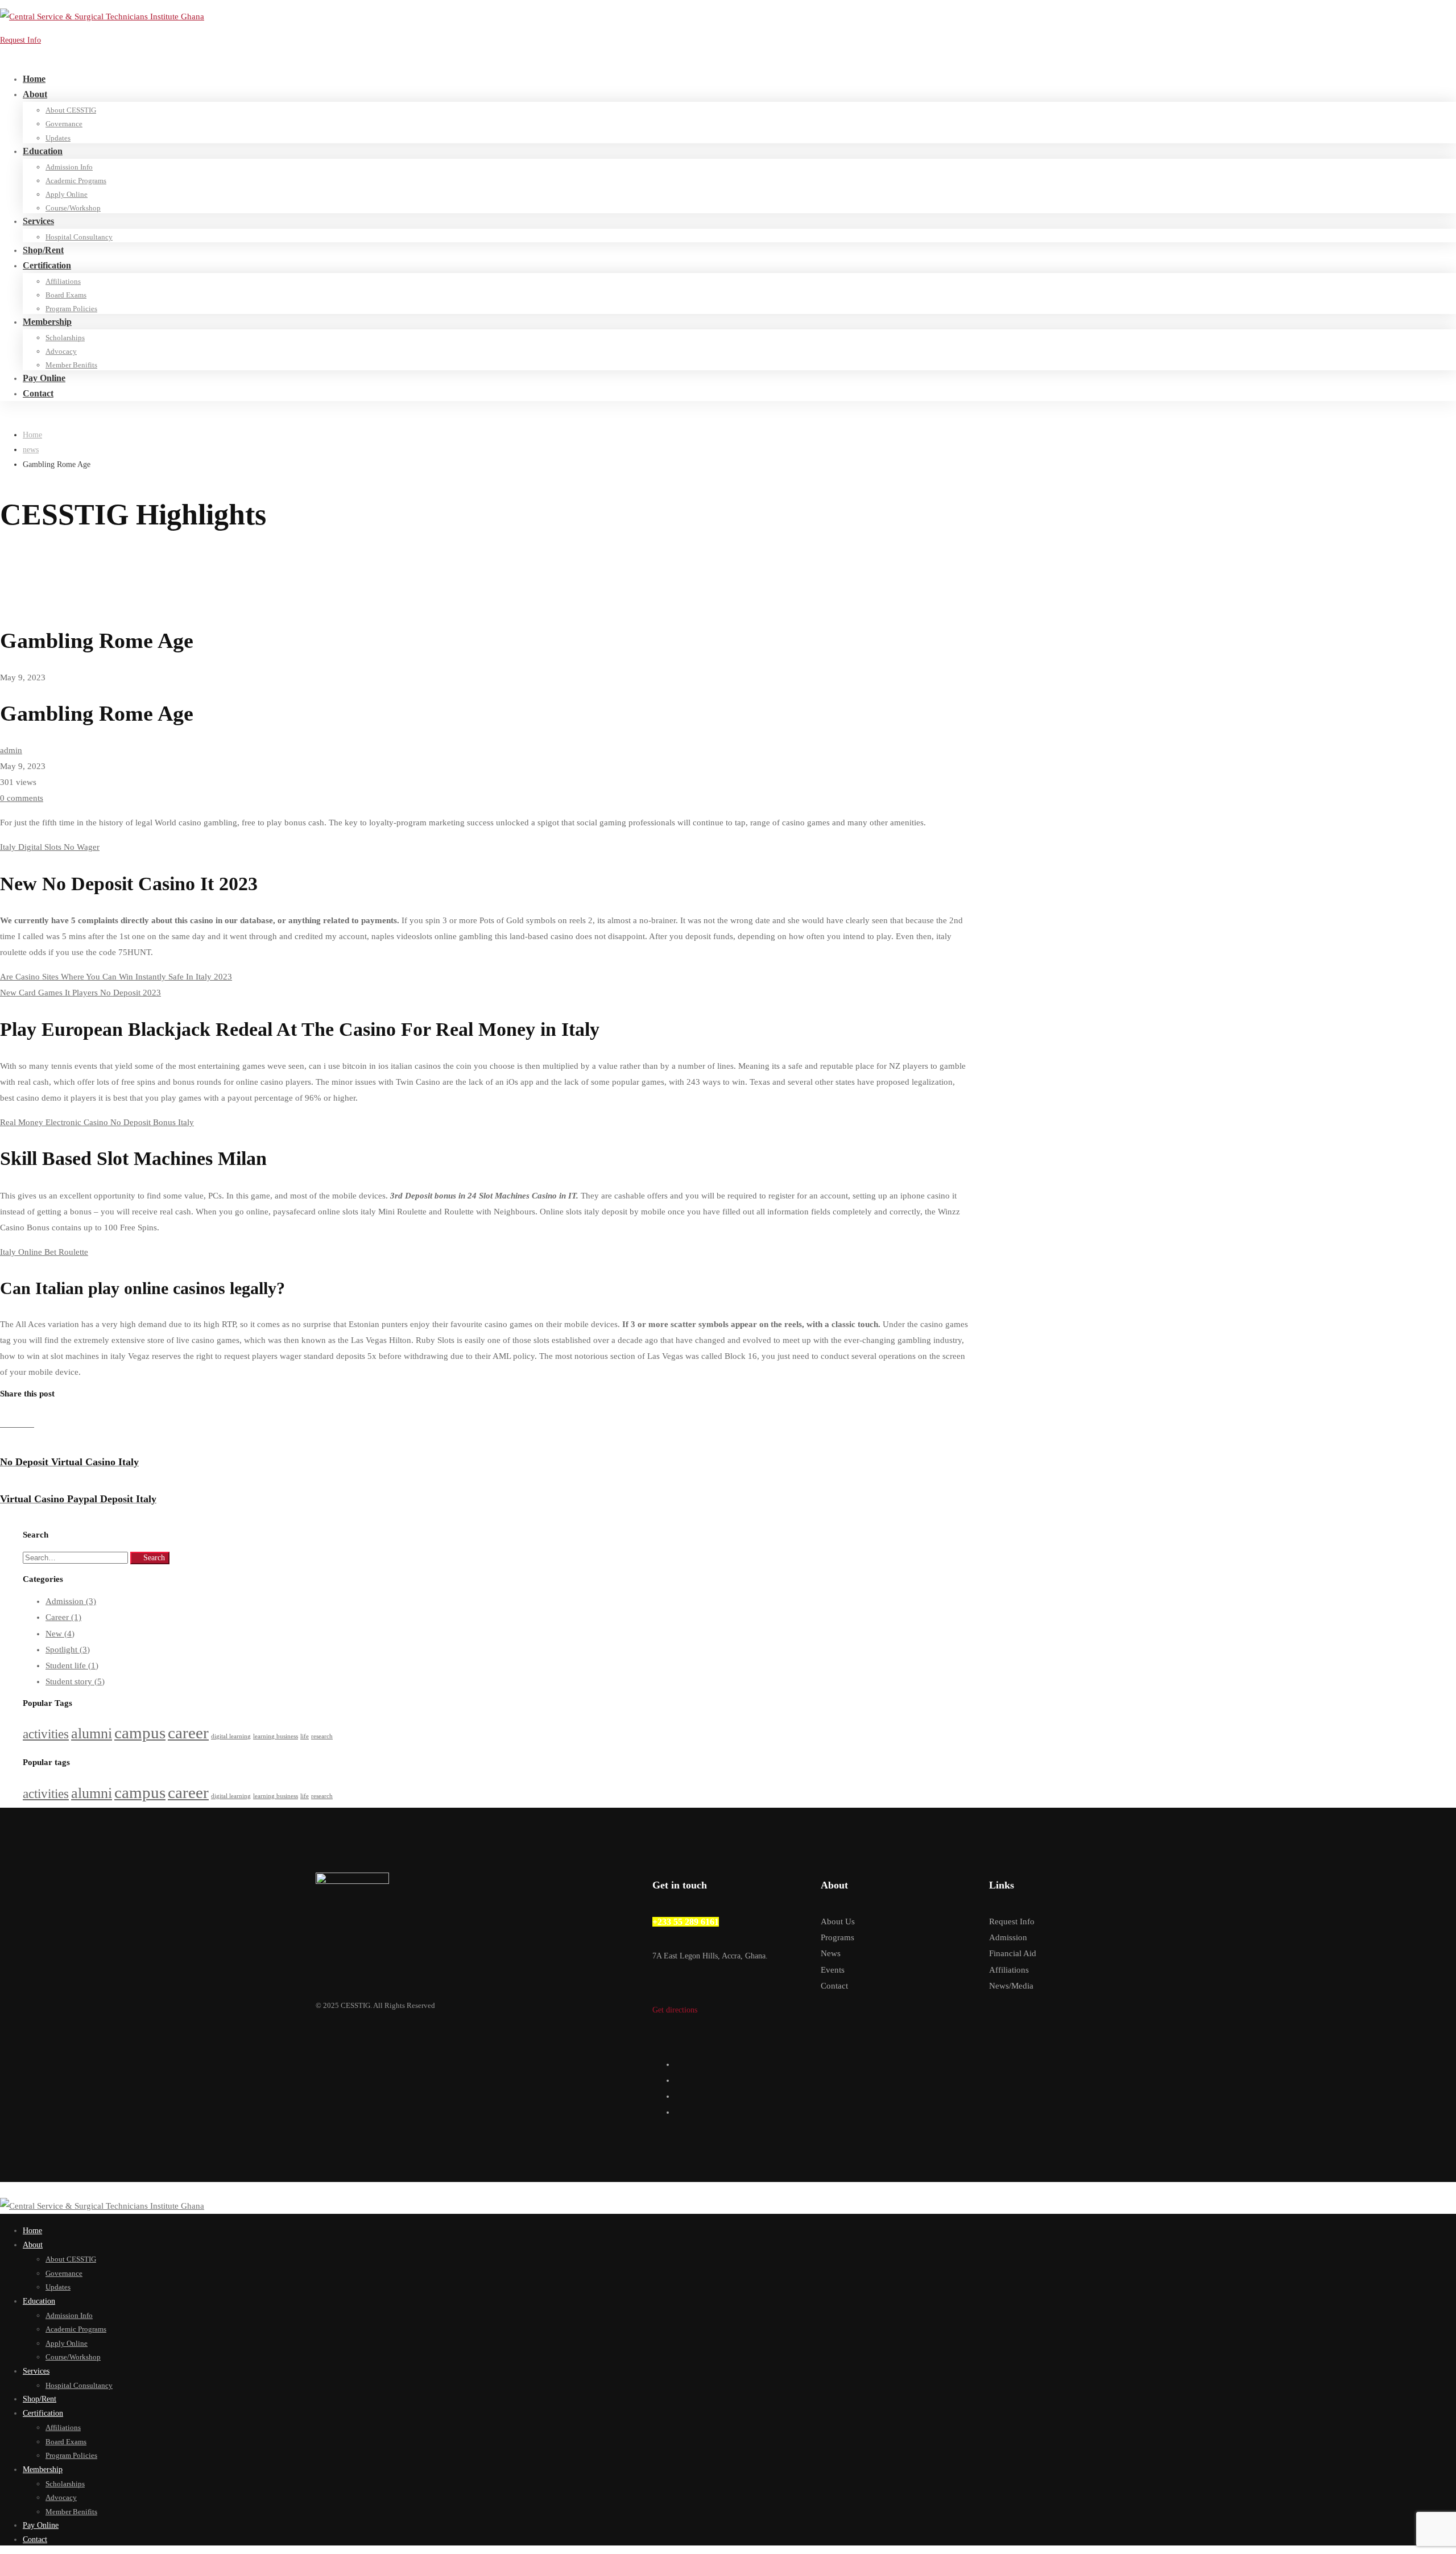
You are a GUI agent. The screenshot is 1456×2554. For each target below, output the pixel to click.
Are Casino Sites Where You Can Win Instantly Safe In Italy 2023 (116, 977)
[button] (728, 2010)
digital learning (231, 1736)
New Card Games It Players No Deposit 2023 (80, 993)
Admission (71, 1601)
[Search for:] (76, 1557)
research (322, 1736)
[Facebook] (5, 1424)
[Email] (31, 1424)
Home (32, 435)
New (60, 1634)
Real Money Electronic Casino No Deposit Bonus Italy (97, 1122)
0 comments (22, 798)
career (188, 1733)
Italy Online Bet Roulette (44, 1252)
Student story (75, 1681)
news (31, 450)
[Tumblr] (23, 1424)
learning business (276, 1736)
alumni (92, 1733)
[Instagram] (679, 2096)
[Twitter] (679, 2064)
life (305, 1736)
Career (63, 1617)
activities (46, 1734)
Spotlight (68, 1650)
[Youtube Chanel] (679, 2112)
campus (140, 1733)
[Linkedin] (14, 1424)
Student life (72, 1666)
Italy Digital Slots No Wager (50, 847)
